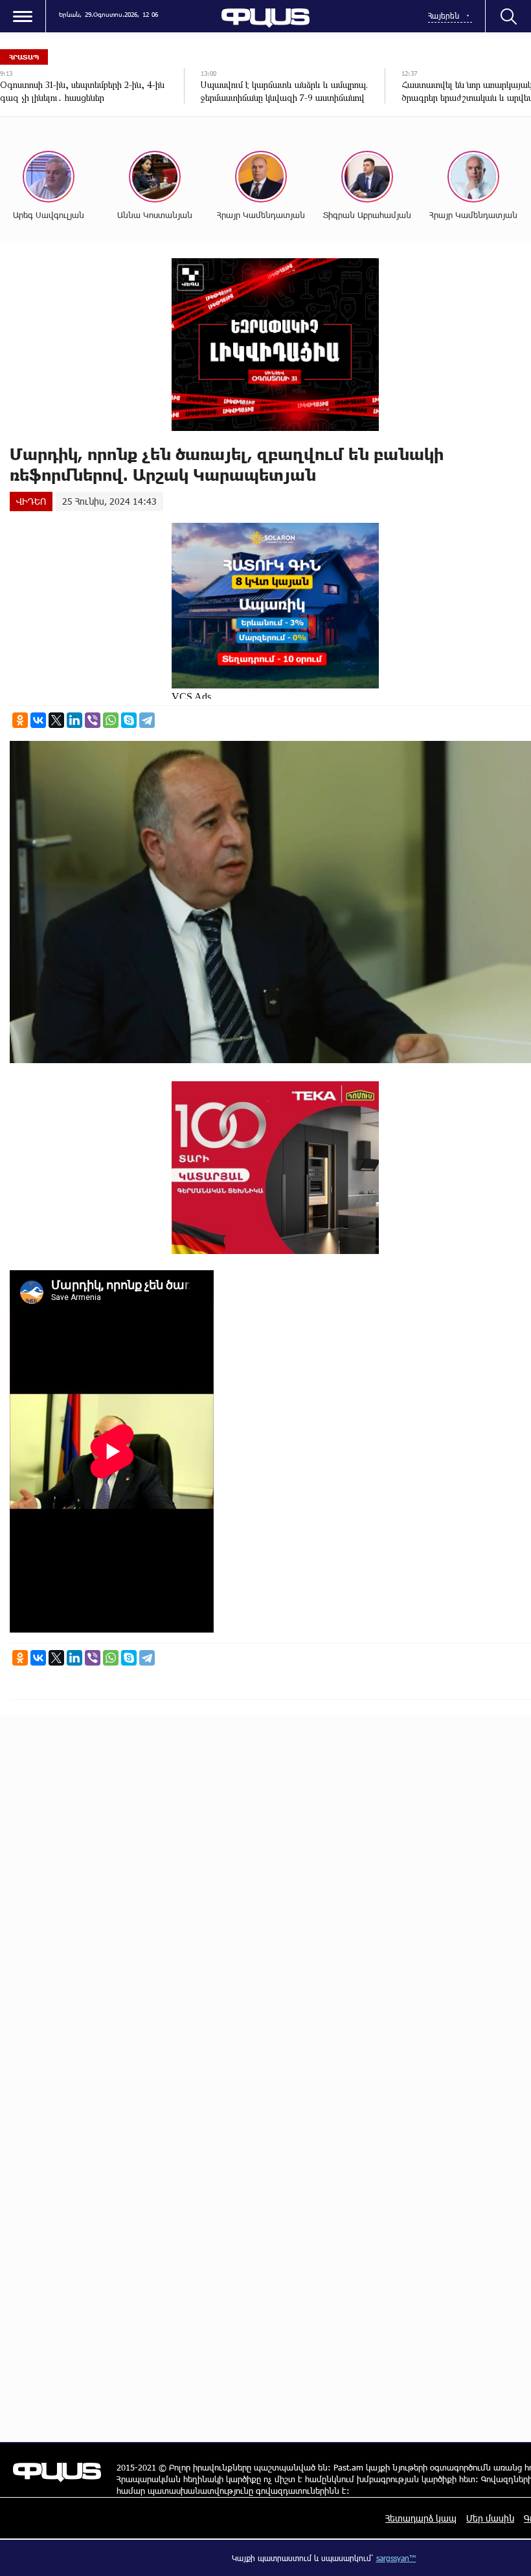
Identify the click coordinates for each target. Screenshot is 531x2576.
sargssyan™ (396, 2558)
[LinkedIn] (74, 720)
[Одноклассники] (20, 720)
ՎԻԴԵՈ (31, 501)
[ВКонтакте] (38, 720)
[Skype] (129, 720)
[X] (56, 720)
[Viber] (93, 720)
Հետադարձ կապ (421, 2518)
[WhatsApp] (111, 720)
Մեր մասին (490, 2518)
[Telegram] (147, 720)
